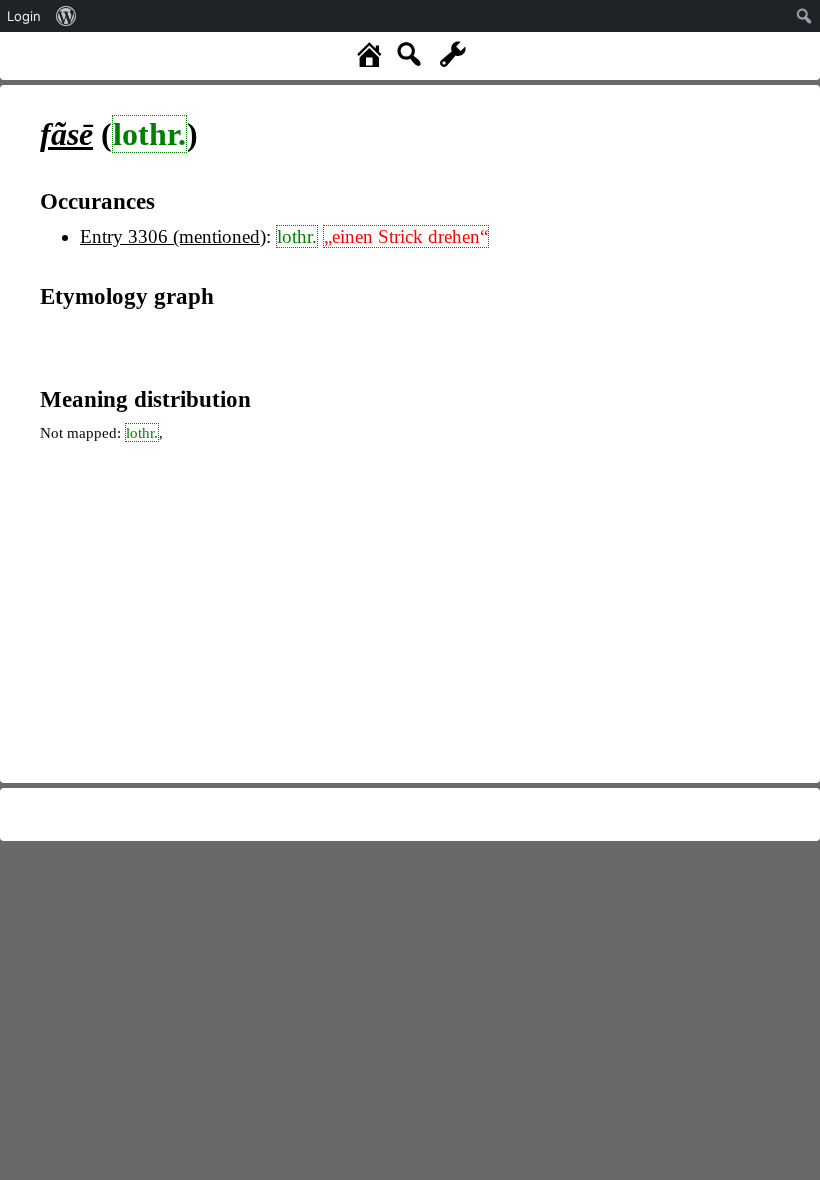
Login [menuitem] (24, 16)
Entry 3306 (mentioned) (173, 236)
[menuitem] (66, 16)
